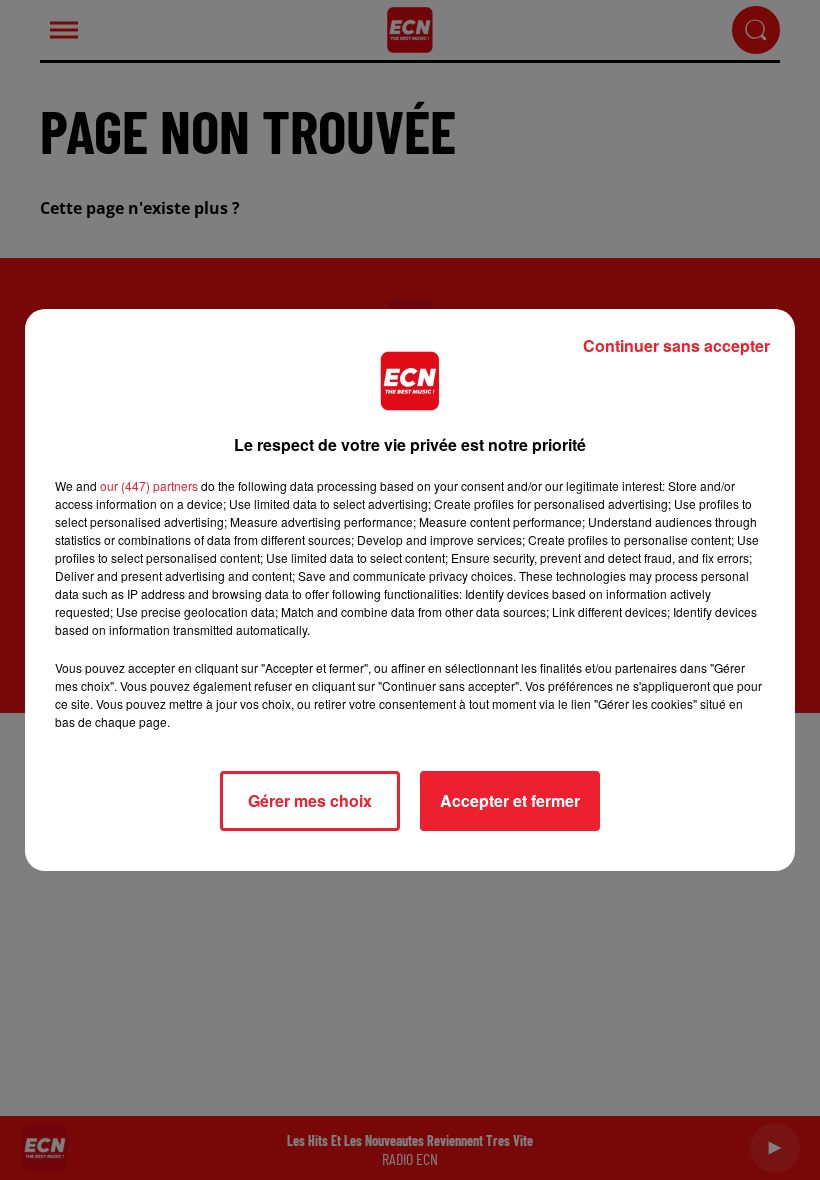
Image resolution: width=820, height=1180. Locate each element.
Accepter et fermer (510, 800)
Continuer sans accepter (676, 345)
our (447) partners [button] (149, 485)
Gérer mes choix (310, 800)
